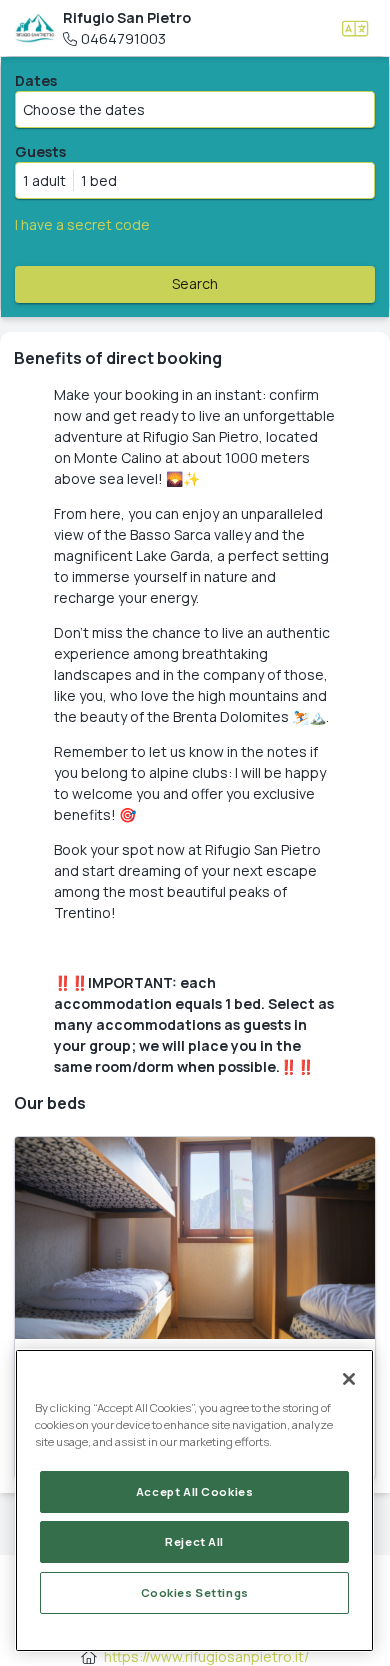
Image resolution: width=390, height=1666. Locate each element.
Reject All (194, 1541)
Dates (36, 80)
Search (195, 283)
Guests (40, 151)
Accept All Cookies (194, 1491)
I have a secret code (82, 224)
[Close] (349, 1379)
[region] (194, 1500)
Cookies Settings (195, 1592)
